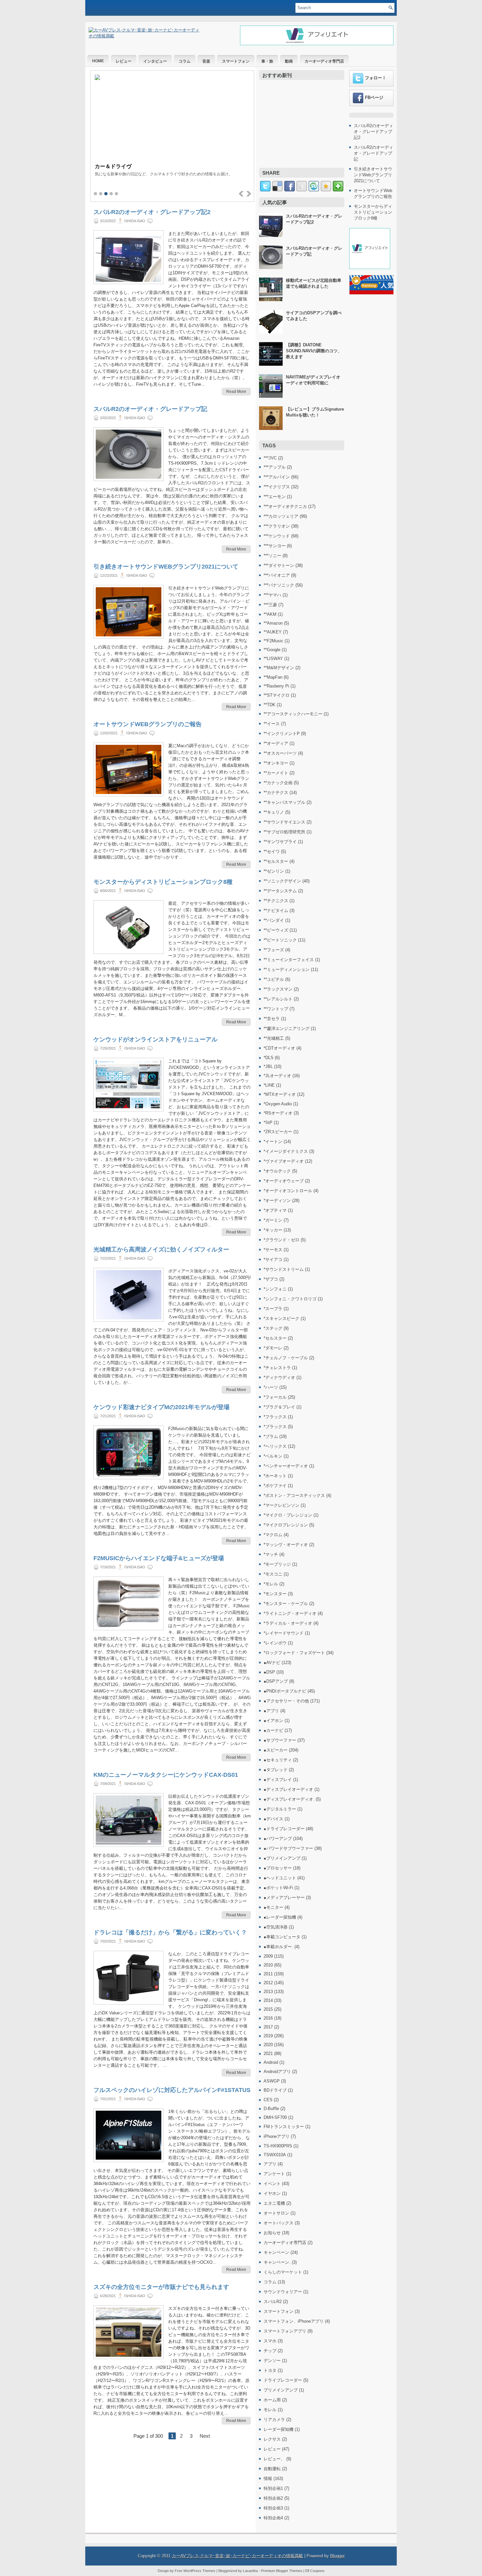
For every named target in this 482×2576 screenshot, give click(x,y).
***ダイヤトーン (279, 565)
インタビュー (155, 61)
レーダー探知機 (279, 2429)
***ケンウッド (277, 536)
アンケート (274, 2174)
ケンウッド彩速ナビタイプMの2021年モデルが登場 (161, 1407)
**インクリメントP (282, 734)
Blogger (337, 2556)
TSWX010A (275, 2155)
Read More (236, 392)
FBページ (374, 97)
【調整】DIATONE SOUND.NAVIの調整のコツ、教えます (314, 351)
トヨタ (270, 2370)
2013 (268, 1992)
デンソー (272, 2361)
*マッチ (271, 1554)
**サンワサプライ (280, 842)
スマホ (270, 2341)
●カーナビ (273, 1730)
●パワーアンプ (278, 1839)
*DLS (269, 1058)
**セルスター (276, 861)
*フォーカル (275, 1397)
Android (271, 2062)
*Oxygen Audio (278, 1104)
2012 (268, 1983)
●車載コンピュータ (282, 1937)
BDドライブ (275, 2090)
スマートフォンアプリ (285, 2331)
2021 (268, 2053)
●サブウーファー (280, 1740)
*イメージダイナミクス (286, 1151)
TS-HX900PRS (278, 2146)
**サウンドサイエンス (284, 822)
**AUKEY (273, 632)
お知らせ (272, 2233)
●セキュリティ (278, 1760)
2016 (268, 2018)
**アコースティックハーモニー (293, 714)
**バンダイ (274, 920)
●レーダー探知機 (280, 1917)
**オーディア (276, 743)
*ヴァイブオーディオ (284, 1161)
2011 (268, 1974)
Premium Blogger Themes (282, 2571)
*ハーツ (271, 1387)
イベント (272, 2184)
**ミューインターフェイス (289, 960)
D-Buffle (271, 2109)
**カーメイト (276, 773)
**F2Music (273, 641)
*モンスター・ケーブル (286, 1604)
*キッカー (273, 1230)
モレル (270, 2410)
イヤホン (272, 2193)
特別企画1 (273, 2488)
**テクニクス (276, 901)
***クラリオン (277, 526)
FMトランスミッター (284, 2127)
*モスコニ (273, 1574)
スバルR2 (273, 2302)
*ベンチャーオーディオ (286, 1466)
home (98, 61)
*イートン (273, 1142)
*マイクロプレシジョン (286, 1525)
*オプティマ (275, 1210)
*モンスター (275, 1594)
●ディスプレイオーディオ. (289, 1799)
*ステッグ (273, 1328)
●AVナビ (272, 1663)
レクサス (272, 2439)
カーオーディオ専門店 (324, 61)
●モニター (273, 1907)
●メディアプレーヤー (284, 1898)
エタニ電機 (274, 2203)
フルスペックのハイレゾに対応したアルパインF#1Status (172, 2090)
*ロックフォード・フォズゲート (294, 1653)
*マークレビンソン (281, 1505)
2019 (268, 2036)
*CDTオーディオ (279, 1048)
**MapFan (273, 677)
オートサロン (276, 2213)
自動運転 (272, 2469)
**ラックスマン (278, 989)
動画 (289, 61)
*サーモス (273, 1250)
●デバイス (273, 1819)
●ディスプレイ (278, 1780)
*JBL (268, 1066)
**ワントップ (276, 1009)
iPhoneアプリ (277, 2136)
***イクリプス (277, 487)
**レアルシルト (278, 999)
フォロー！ (376, 78)
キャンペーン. (277, 2262)
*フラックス (275, 1417)
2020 (268, 2045)
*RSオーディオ (278, 1113)
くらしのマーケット (283, 2272)
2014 (268, 2000)
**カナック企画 (278, 783)
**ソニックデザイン (282, 881)
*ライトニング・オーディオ (290, 1613)
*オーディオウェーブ (284, 1181)
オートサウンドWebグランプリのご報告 (148, 724)
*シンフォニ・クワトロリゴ (290, 1299)
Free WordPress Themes (195, 2571)
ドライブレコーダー (283, 2380)
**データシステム (280, 891)
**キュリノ (274, 812)
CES (268, 2100)
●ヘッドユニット (280, 1878)
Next (205, 2436)
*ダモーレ (273, 1348)
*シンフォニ (275, 1289)
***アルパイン (277, 477)
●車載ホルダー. (278, 1947)
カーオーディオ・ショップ (126, 166)
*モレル (271, 1584)
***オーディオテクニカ (285, 506)
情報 (268, 2479)
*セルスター (275, 1338)
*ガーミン (273, 1220)
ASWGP (272, 2081)
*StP (268, 1123)
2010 (268, 1965)
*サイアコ (273, 1259)
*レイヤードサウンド (284, 1633)
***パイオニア (277, 575)
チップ (270, 2351)
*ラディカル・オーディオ (288, 1623)
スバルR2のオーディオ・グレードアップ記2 (152, 212)
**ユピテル (274, 979)
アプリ (270, 2164)
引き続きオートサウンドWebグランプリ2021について (166, 567)
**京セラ (272, 1019)
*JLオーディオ (277, 1076)
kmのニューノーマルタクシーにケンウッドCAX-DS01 (166, 1775)
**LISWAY (273, 659)
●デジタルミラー (280, 1809)
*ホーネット (275, 1476)
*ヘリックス (275, 1446)
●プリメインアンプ (282, 1858)
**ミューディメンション (287, 969)
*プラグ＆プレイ (279, 1407)
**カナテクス (276, 793)
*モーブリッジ (277, 1564)
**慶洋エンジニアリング (287, 1028)
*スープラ (273, 1309)
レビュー (124, 61)
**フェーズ (274, 950)
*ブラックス (275, 1427)
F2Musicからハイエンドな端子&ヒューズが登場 (159, 1558)
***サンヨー (275, 546)
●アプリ (271, 1711)
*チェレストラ (277, 1368)
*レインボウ (275, 1643)
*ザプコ (271, 1279)
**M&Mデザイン (279, 668)
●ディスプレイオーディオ (288, 1789)
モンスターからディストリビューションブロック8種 (163, 882)
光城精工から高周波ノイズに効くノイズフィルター (161, 1249)
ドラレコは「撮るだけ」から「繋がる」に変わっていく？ (170, 1932)
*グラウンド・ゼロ (281, 1240)
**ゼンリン (274, 871)
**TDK (270, 705)
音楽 (206, 61)
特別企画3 (273, 2508)
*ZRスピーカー (278, 1132)
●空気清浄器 (276, 1927)
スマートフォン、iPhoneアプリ (294, 2321)
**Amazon (273, 623)
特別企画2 (273, 2498)
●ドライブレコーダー (284, 1829)
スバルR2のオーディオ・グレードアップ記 (150, 409)
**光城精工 (274, 1038)
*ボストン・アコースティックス (294, 1495)
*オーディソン (277, 1201)
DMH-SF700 (275, 2117)
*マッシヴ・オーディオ (286, 1545)
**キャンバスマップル (284, 802)
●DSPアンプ (276, 1681)
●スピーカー (276, 1750)
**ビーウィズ (276, 930)
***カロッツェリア (281, 516)
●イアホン (273, 1721)
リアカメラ (274, 2420)
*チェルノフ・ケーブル (286, 1358)
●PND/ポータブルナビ (285, 1691)
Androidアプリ (277, 2072)
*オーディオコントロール (288, 1191)
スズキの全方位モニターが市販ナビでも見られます (161, 2287)
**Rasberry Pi (276, 686)
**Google (272, 650)
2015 (268, 2009)
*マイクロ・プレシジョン (288, 1515)
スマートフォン (236, 61)
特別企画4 (273, 2518)
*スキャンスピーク (281, 1318)
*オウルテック (277, 1171)
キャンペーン (276, 2252)
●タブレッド (276, 1770)
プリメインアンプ (281, 2390)
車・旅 (267, 61)
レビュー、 (274, 2459)
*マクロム (273, 1535)
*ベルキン (273, 1456)
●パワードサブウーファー (288, 1848)
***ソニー (272, 556)
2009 (268, 1956)
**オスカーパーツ (280, 753)
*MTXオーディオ (280, 1094)
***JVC (270, 458)
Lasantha (250, 2571)
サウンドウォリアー (283, 2292)
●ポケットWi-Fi (278, 1888)
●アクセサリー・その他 (286, 1701)
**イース (272, 724)
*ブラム (271, 1436)
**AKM (270, 614)
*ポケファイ (275, 1486)
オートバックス (279, 2223)
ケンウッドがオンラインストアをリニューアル (155, 1039)
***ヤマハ (272, 595)
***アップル (275, 467)
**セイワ (272, 852)
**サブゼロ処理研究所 (284, 832)
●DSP (269, 1672)
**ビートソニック (280, 940)
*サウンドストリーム (284, 1269)
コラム (185, 61)
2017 (268, 2027)
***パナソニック (279, 585)
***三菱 (270, 605)
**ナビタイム (276, 910)
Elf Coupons (315, 2571)
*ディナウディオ (279, 1377)
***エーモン (275, 497)
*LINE (269, 1085)
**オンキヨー (276, 763)
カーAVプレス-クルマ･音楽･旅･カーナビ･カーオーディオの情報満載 (237, 2556)
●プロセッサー (278, 1868)
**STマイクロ (277, 695)
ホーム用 (272, 2400)
